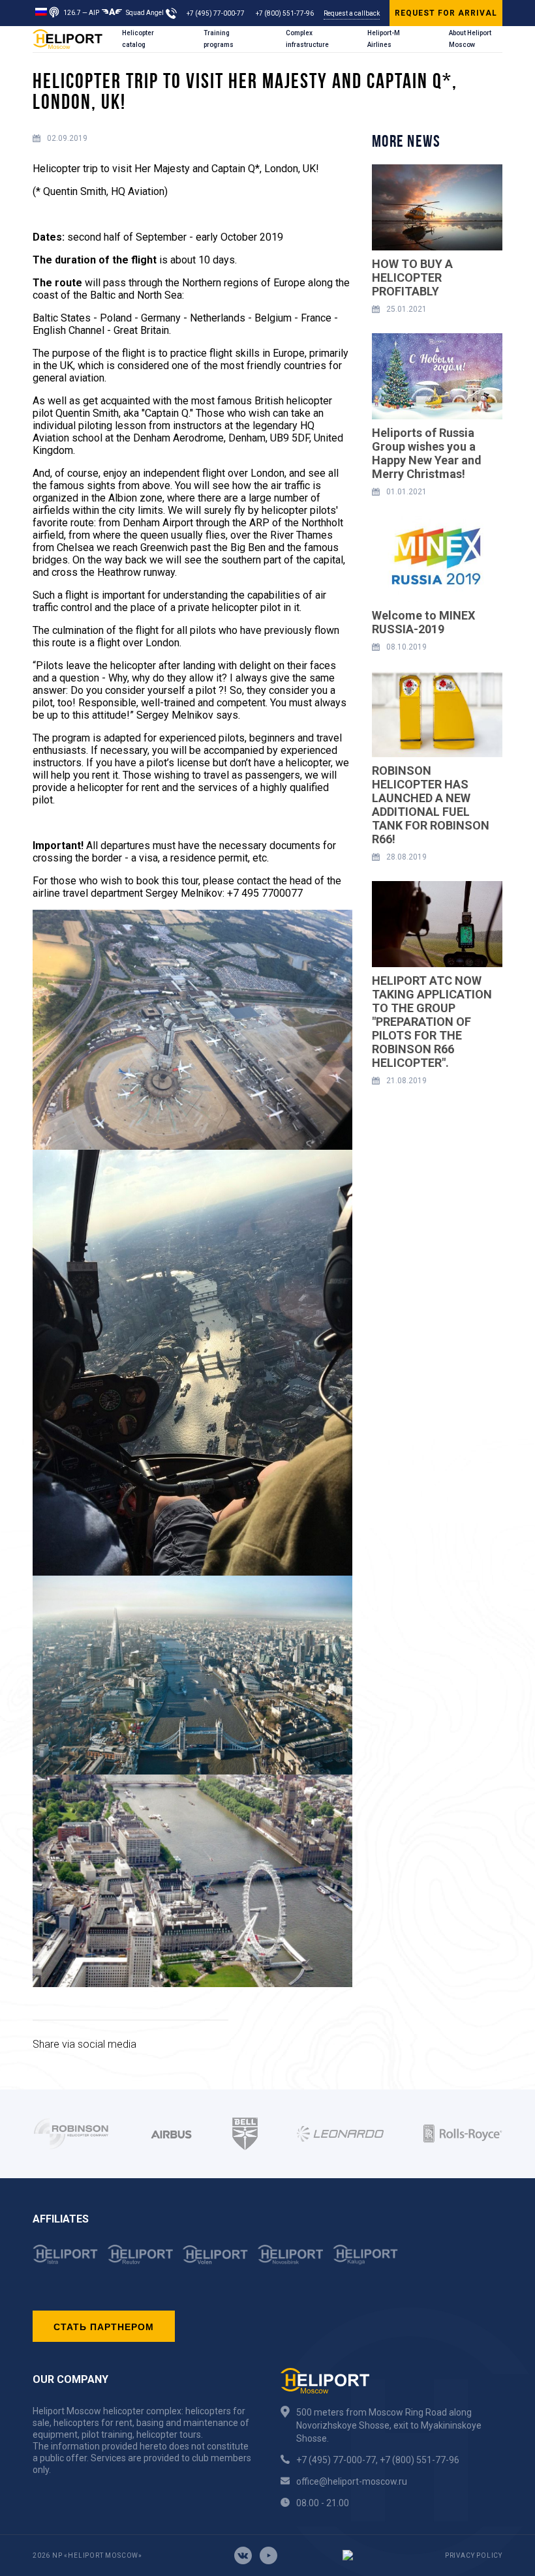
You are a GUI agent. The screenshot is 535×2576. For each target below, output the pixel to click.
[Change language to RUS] (41, 11)
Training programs (219, 39)
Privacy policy (474, 2555)
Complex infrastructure (307, 39)
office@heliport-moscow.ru (352, 2481)
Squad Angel (145, 13)
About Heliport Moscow (470, 39)
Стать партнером (104, 2326)
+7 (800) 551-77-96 (285, 13)
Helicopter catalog (138, 39)
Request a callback (352, 13)
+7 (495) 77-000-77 (216, 13)
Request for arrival (446, 13)
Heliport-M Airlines (384, 39)
